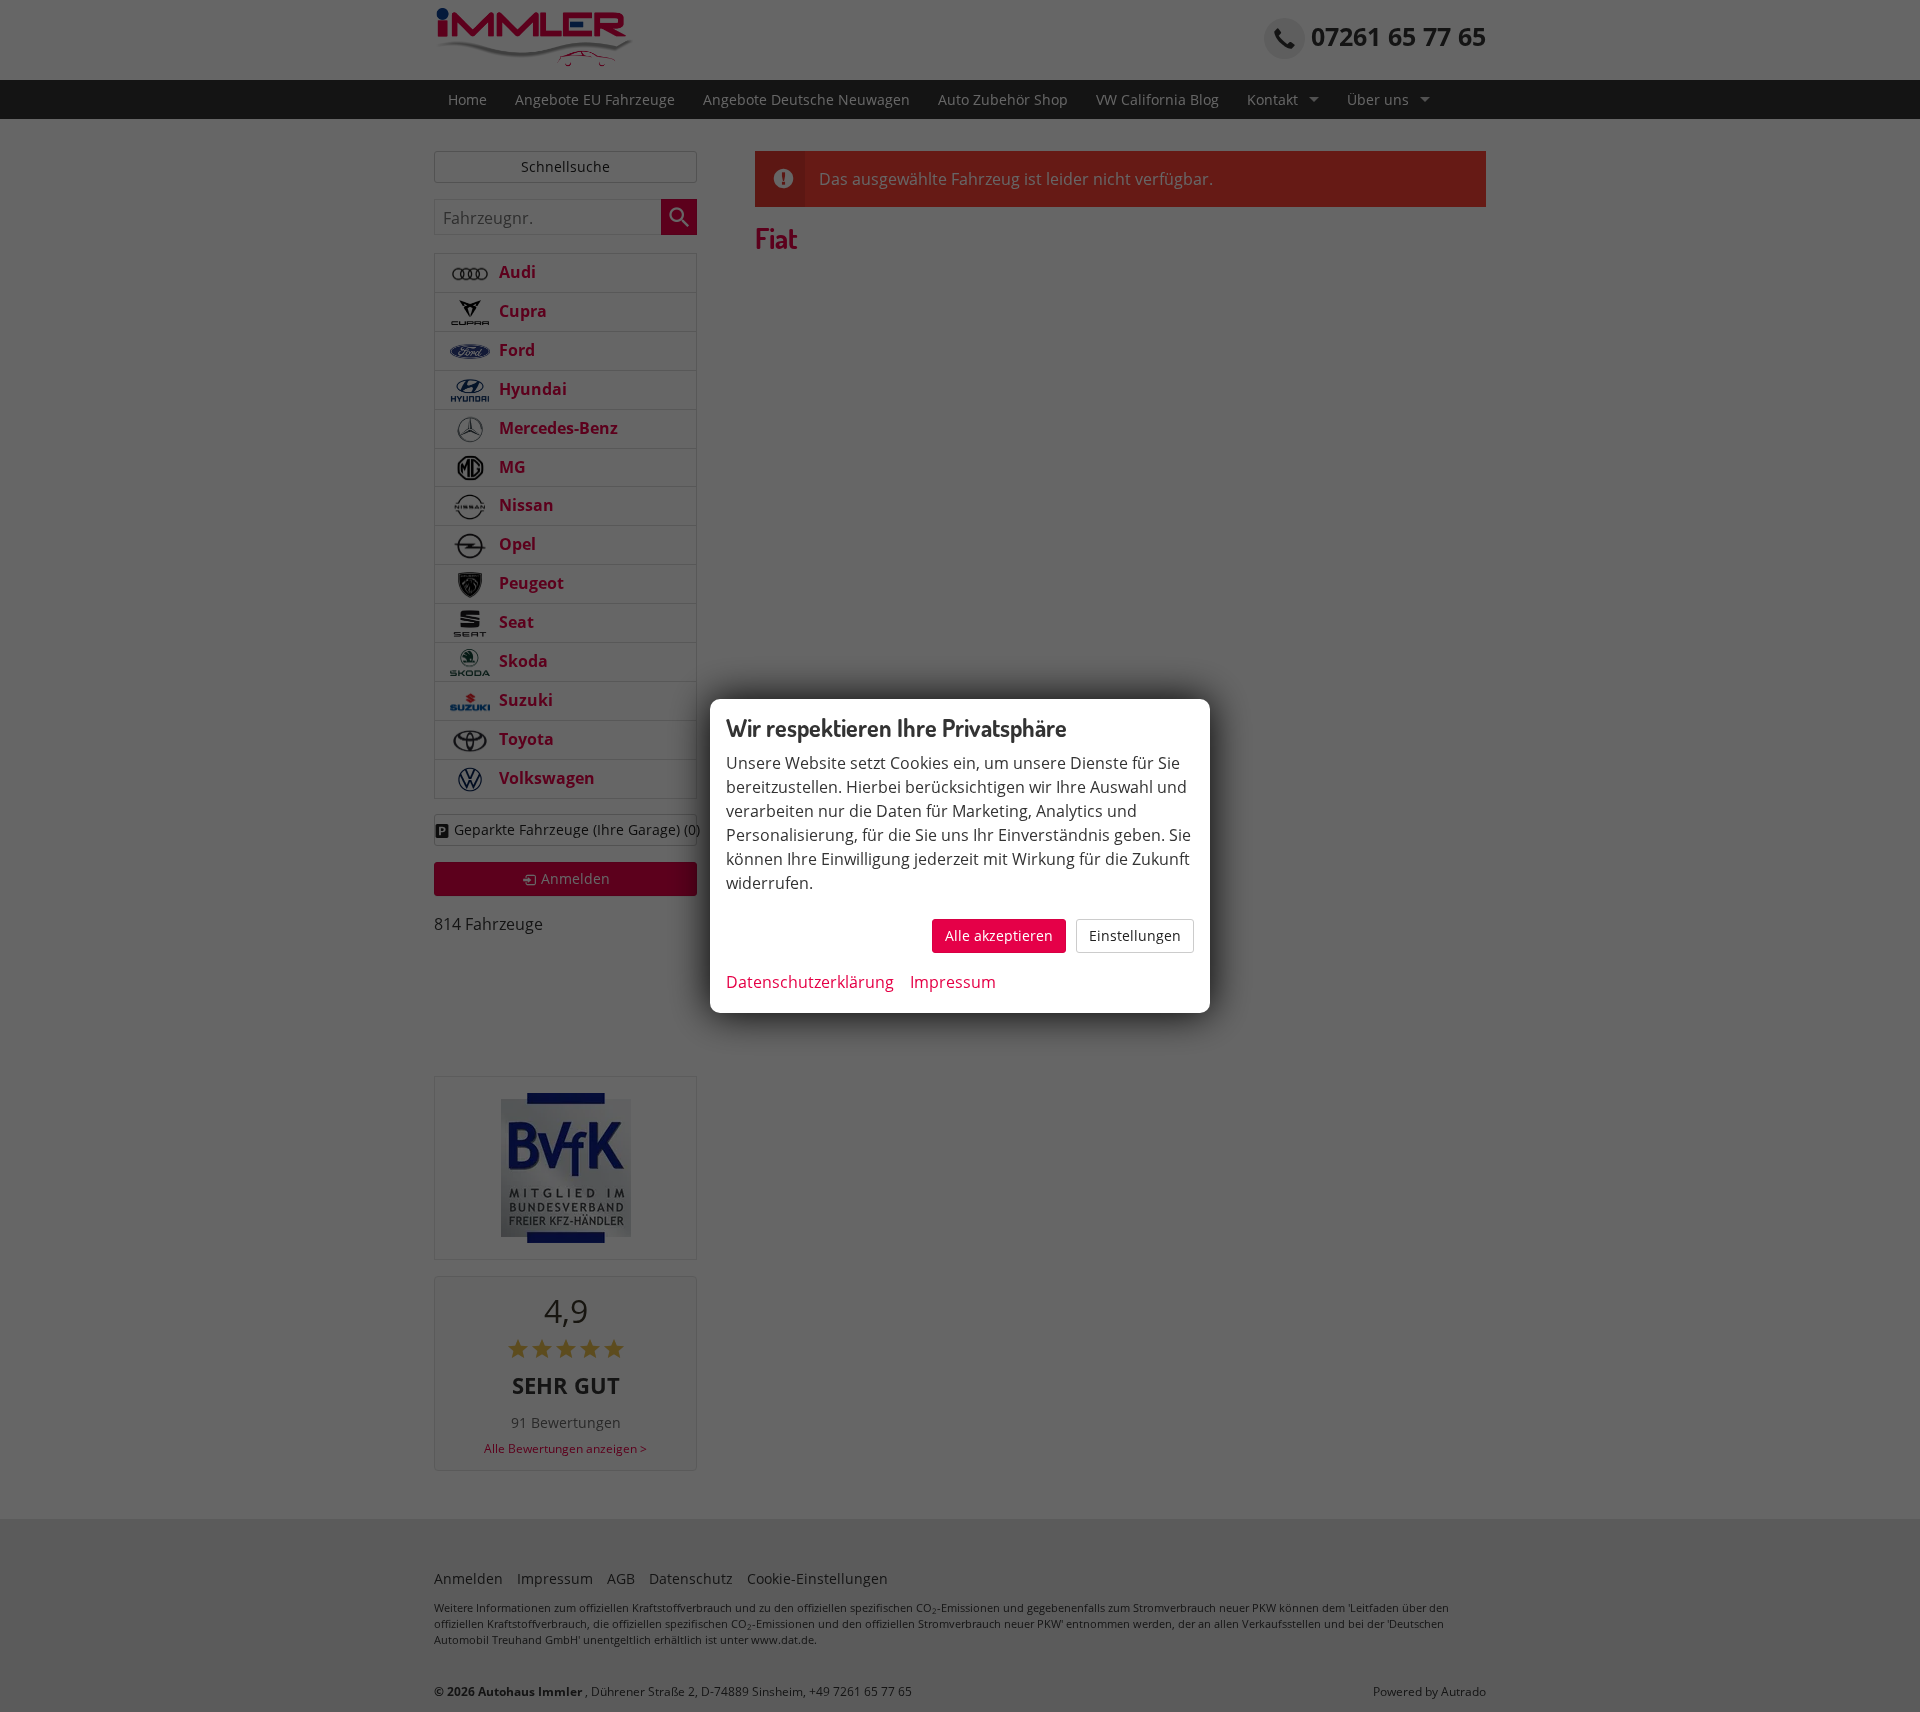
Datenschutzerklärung (810, 982)
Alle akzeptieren (999, 935)
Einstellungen (1135, 935)
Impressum (953, 982)
